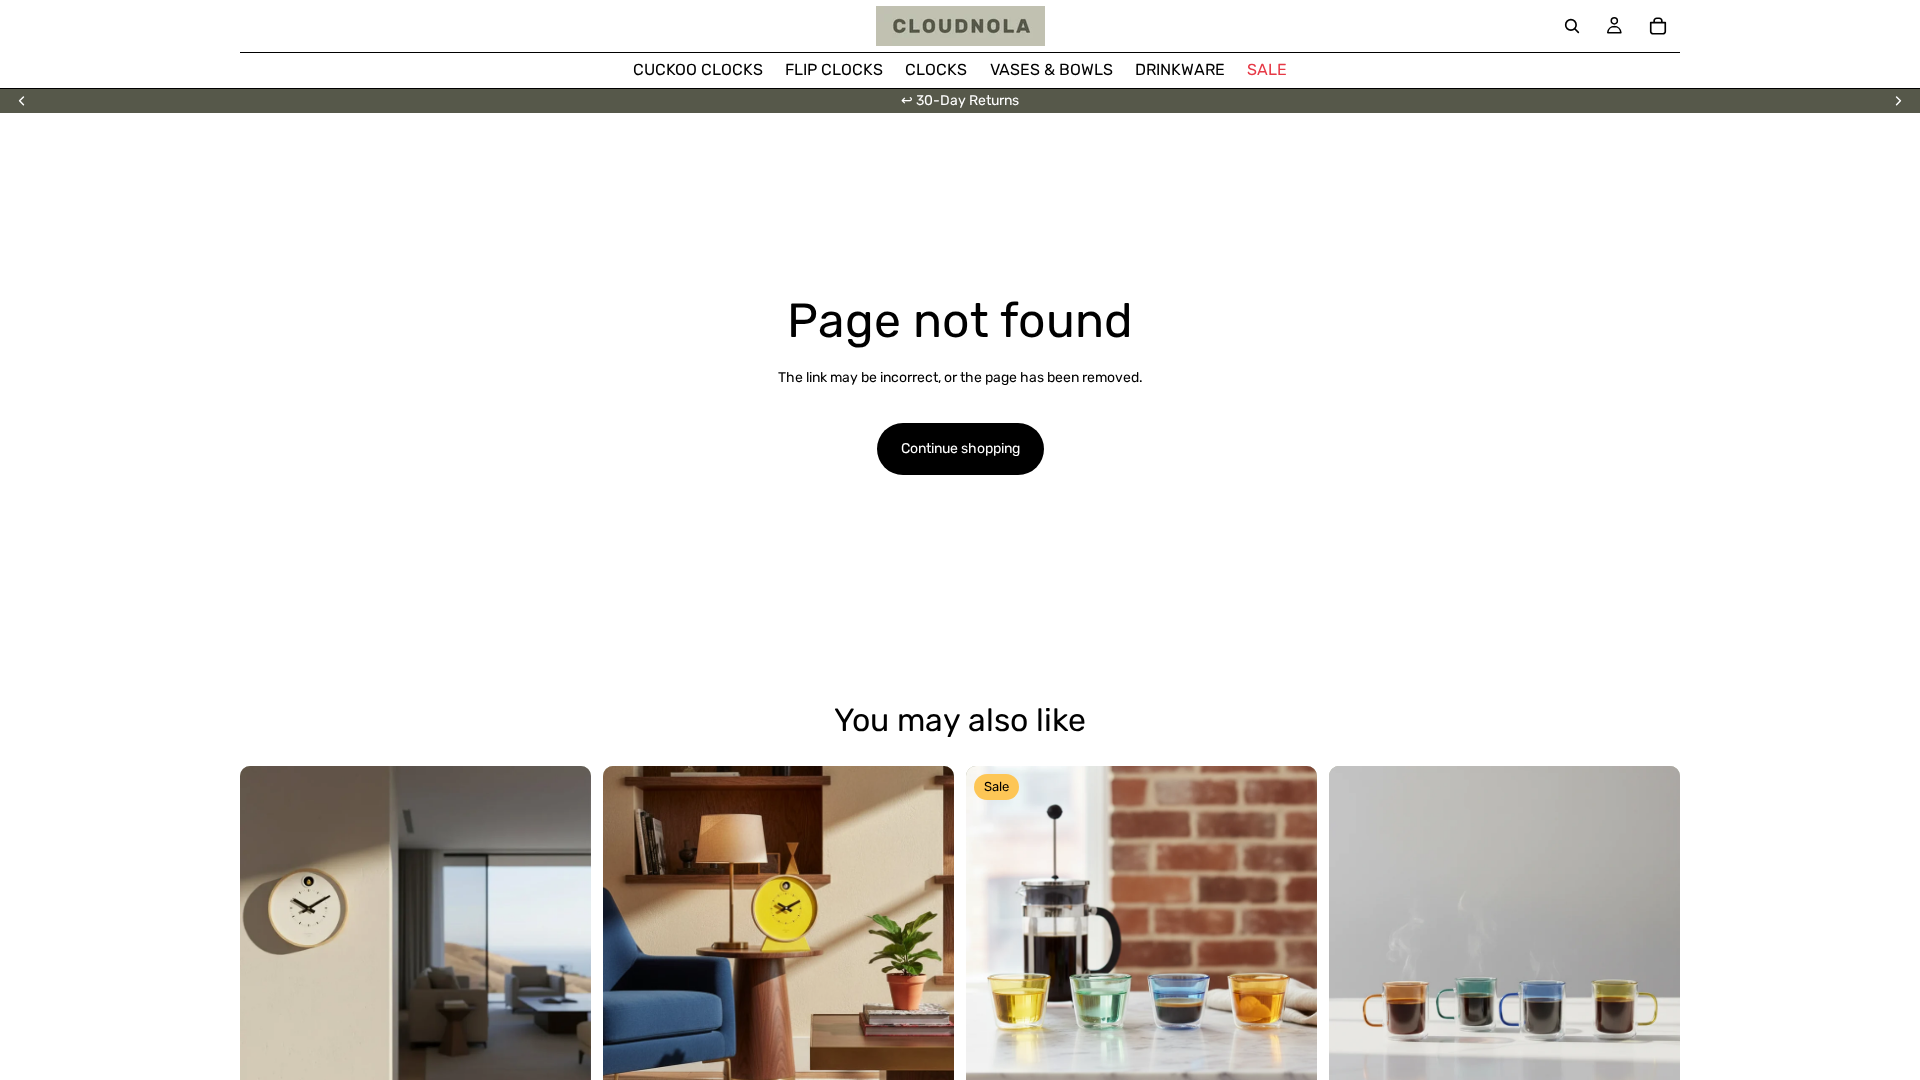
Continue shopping (960, 448)
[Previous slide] (22, 101)
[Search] (1572, 26)
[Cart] (1658, 26)
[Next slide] (1898, 101)
